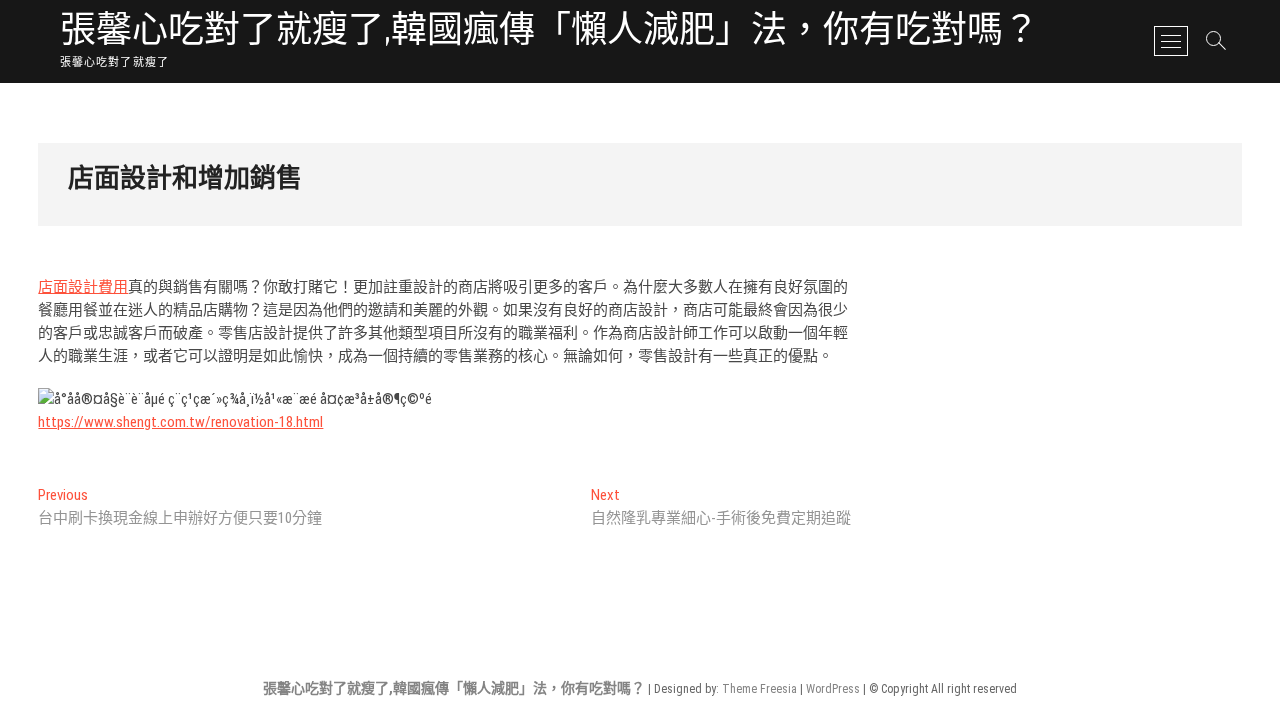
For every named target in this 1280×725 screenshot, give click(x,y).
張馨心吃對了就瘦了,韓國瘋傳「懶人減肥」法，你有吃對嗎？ (549, 32)
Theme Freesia (759, 689)
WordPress (833, 689)
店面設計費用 (83, 287)
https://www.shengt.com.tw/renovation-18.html (180, 422)
